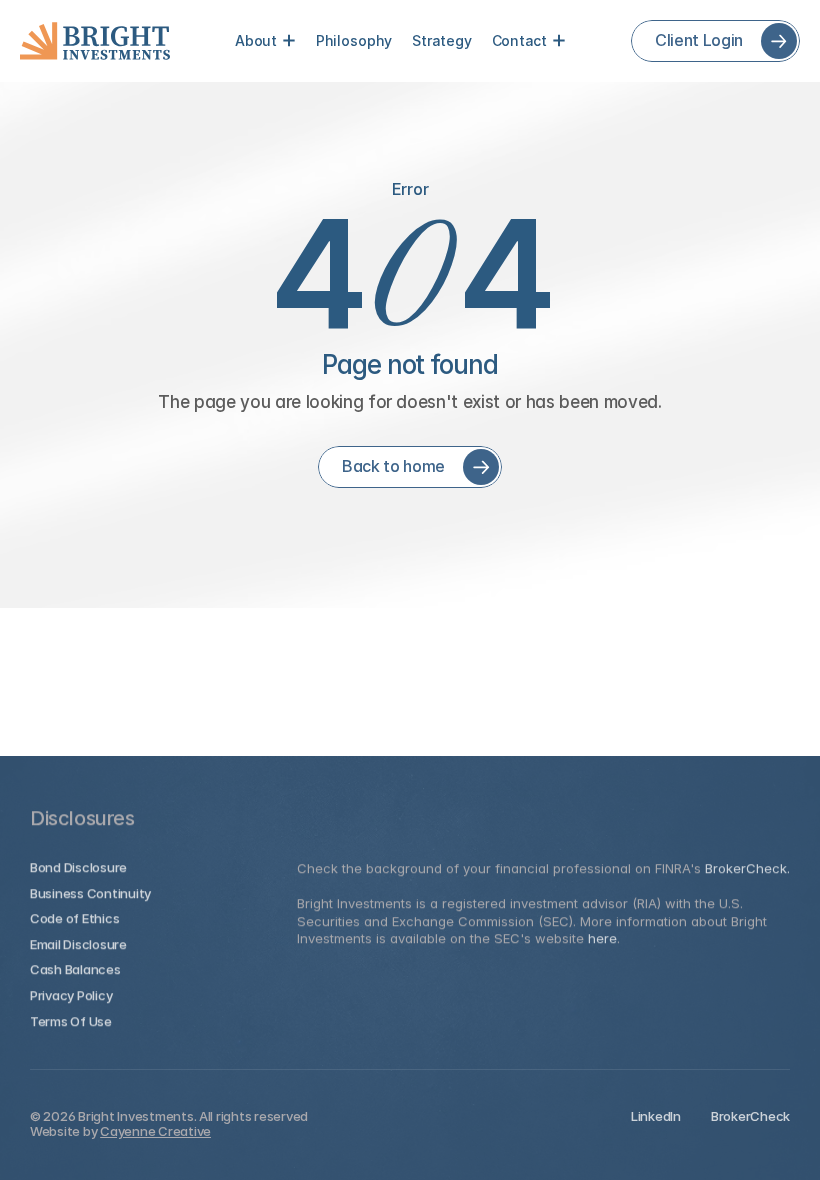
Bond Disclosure (78, 867)
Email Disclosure (78, 943)
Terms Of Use (71, 1020)
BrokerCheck (750, 1116)
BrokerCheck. (747, 868)
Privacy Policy (71, 995)
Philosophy (354, 40)
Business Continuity (90, 892)
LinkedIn (656, 1116)
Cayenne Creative (155, 1131)
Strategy (441, 40)
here (602, 938)
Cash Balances (75, 969)
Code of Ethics (74, 918)
